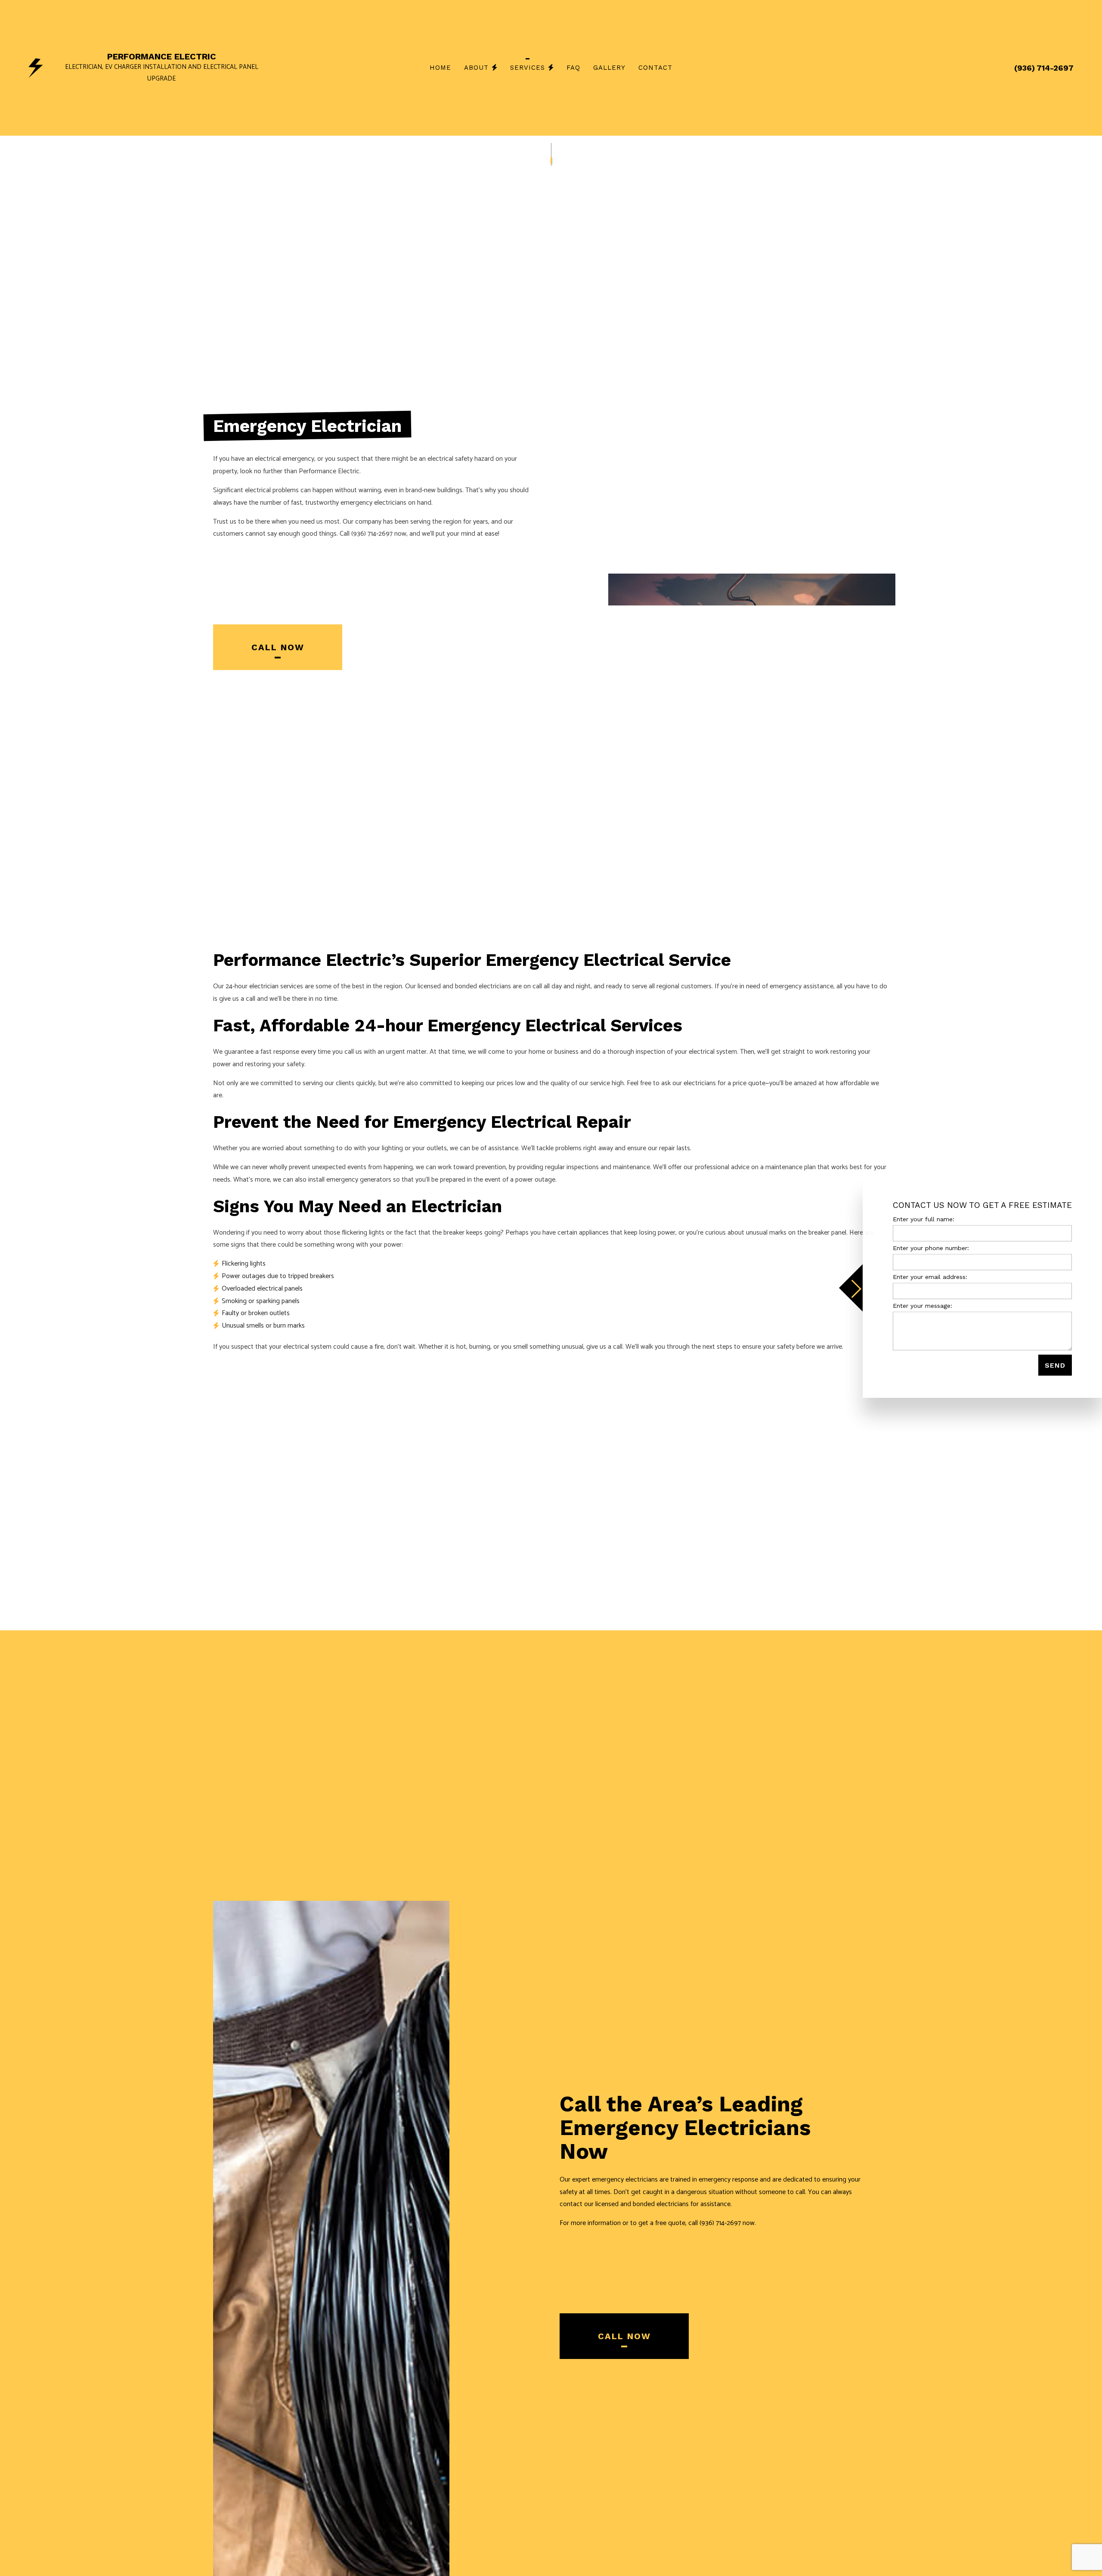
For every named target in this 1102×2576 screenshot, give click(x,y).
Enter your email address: (930, 1277)
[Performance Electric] (36, 67)
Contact (655, 68)
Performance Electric (162, 56)
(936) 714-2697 (1044, 68)
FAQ (573, 68)
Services (528, 68)
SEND (1055, 1365)
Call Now (278, 647)
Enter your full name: (924, 1219)
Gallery (609, 68)
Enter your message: (922, 1306)
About (476, 68)
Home (440, 68)
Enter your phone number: (931, 1248)
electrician (264, 986)
